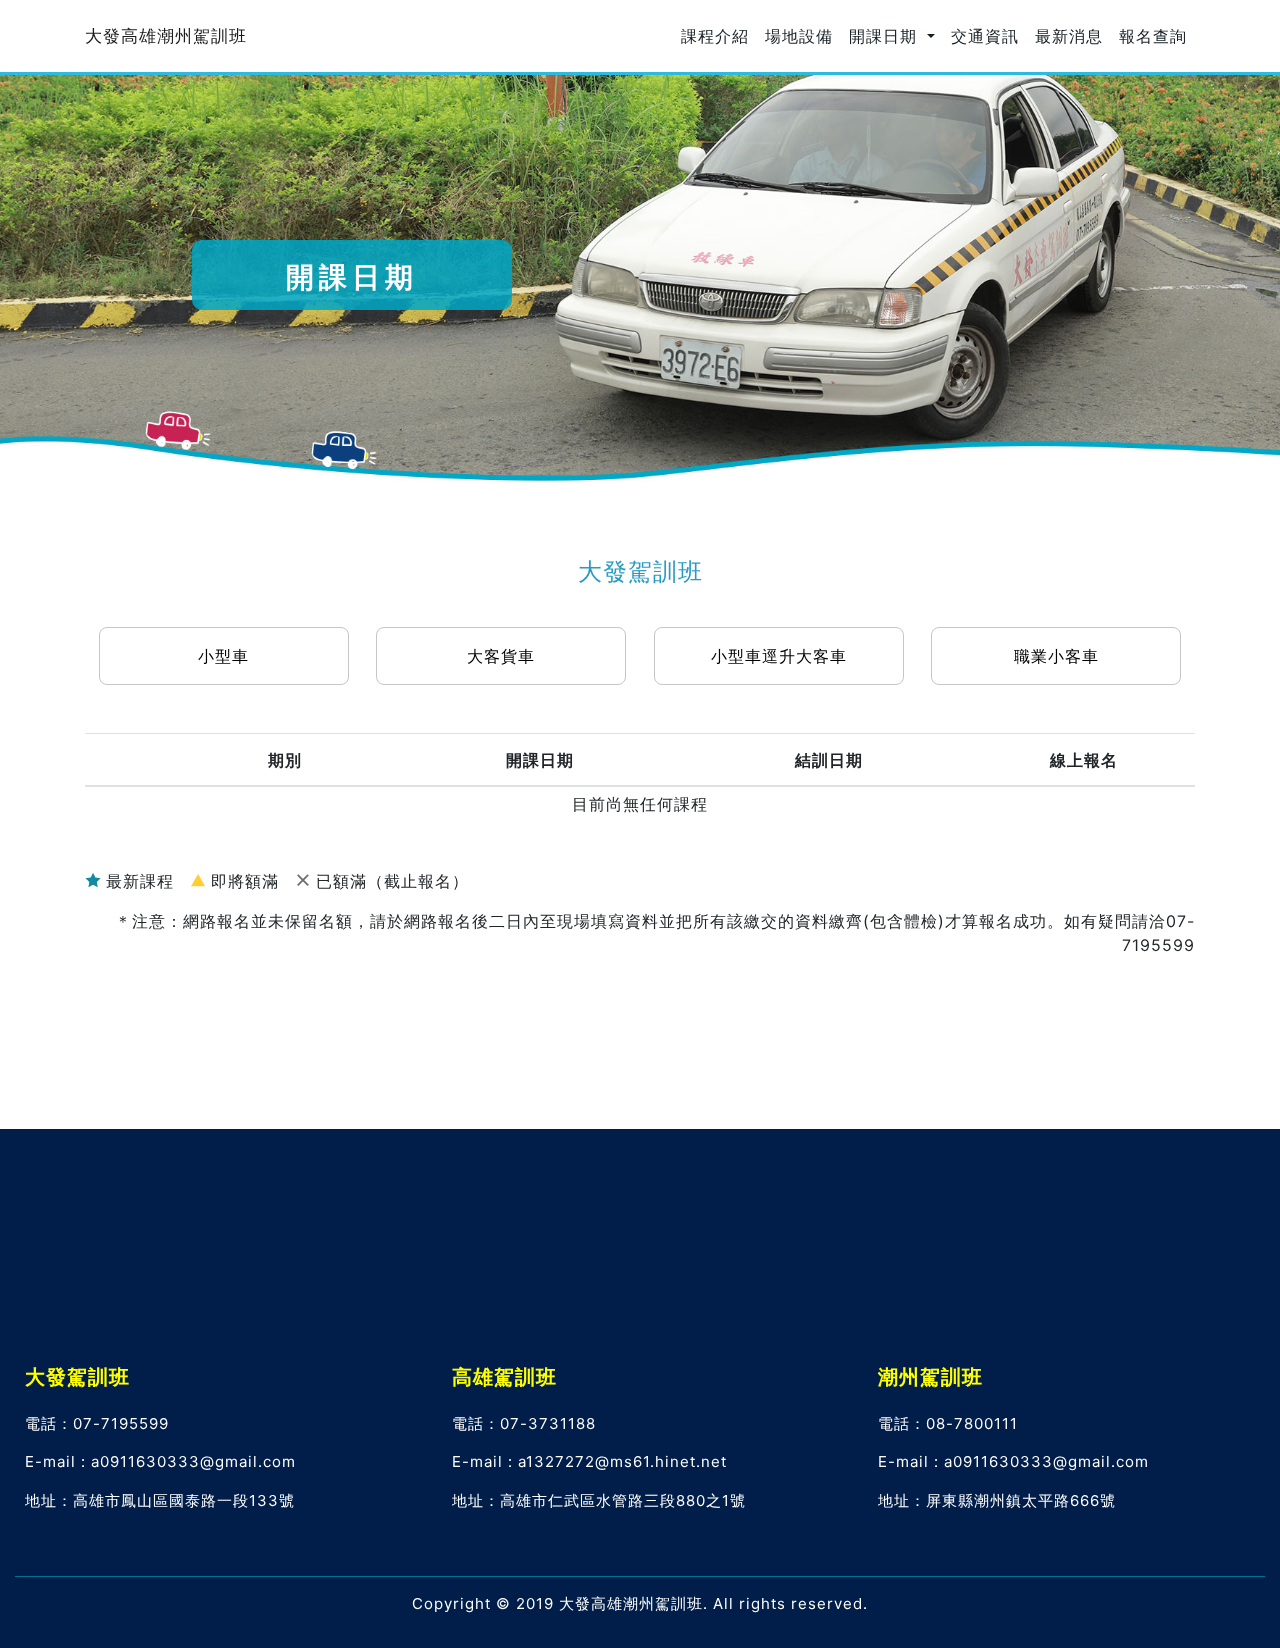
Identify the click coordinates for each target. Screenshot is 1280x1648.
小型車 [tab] (223, 656)
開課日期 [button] (886, 36)
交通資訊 (985, 36)
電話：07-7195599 (97, 1423)
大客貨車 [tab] (501, 656)
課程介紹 (715, 36)
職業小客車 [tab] (1056, 656)
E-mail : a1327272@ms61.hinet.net (589, 1461)
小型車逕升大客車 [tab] (779, 656)
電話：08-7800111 (948, 1423)
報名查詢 (1153, 36)
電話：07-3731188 (524, 1423)
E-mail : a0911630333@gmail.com (160, 1461)
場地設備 (799, 36)
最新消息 (1069, 36)
